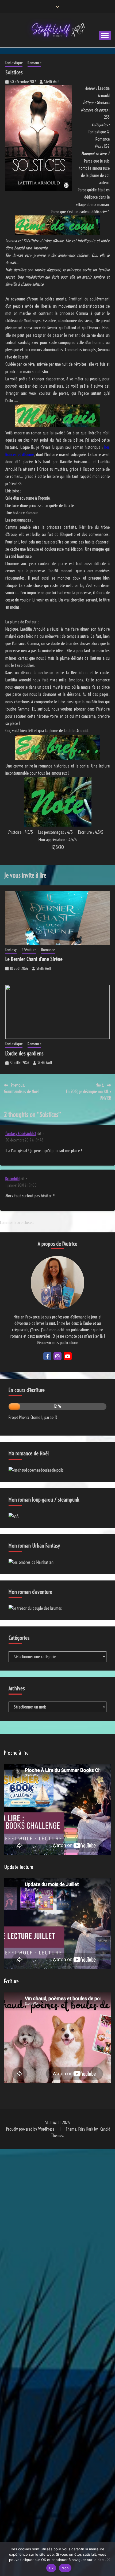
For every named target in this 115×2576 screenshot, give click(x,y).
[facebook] (47, 1356)
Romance (34, 63)
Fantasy (11, 950)
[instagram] (57, 1356)
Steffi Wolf (51, 82)
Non (65, 2568)
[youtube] (68, 1356)
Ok (51, 2568)
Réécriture (29, 950)
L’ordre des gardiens (24, 1053)
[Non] (108, 2559)
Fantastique (14, 63)
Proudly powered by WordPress (31, 2129)
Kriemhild (12, 1179)
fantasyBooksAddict (21, 1133)
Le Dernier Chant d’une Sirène (34, 959)
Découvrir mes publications (58, 1343)
